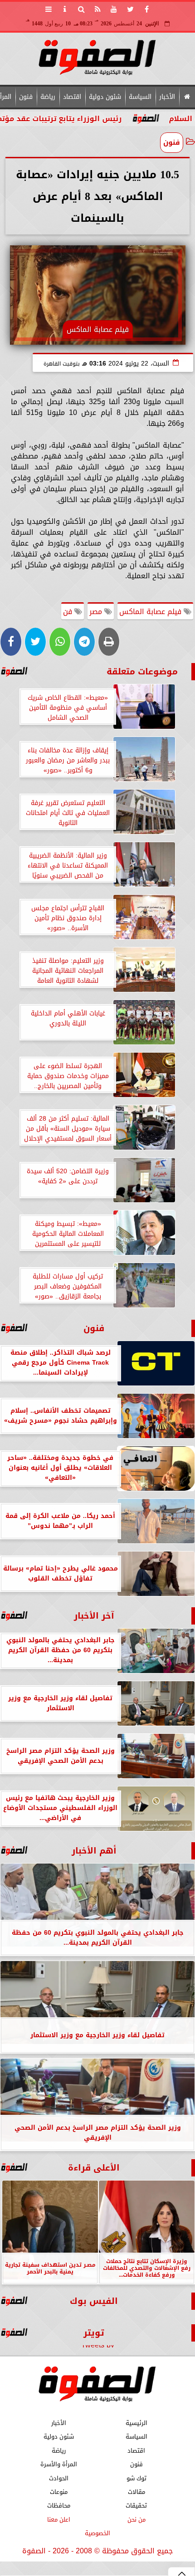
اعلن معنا (59, 2519)
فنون (26, 97)
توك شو (136, 2478)
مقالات (136, 2491)
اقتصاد (72, 97)
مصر (97, 612)
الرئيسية (136, 2423)
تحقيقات (136, 2505)
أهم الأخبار (94, 1851)
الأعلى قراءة (94, 2168)
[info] (65, 9)
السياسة (140, 97)
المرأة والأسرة (59, 2464)
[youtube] (114, 9)
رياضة (48, 97)
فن (69, 612)
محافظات (59, 2505)
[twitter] (130, 9)
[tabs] (49, 9)
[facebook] (146, 9)
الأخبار (167, 97)
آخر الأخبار (94, 1616)
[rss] (97, 9)
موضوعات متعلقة (142, 671)
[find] (81, 9)
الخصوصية (97, 2533)
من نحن (136, 2519)
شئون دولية (105, 97)
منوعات (59, 2491)
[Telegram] (84, 642)
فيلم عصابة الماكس (151, 612)
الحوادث (59, 2478)
